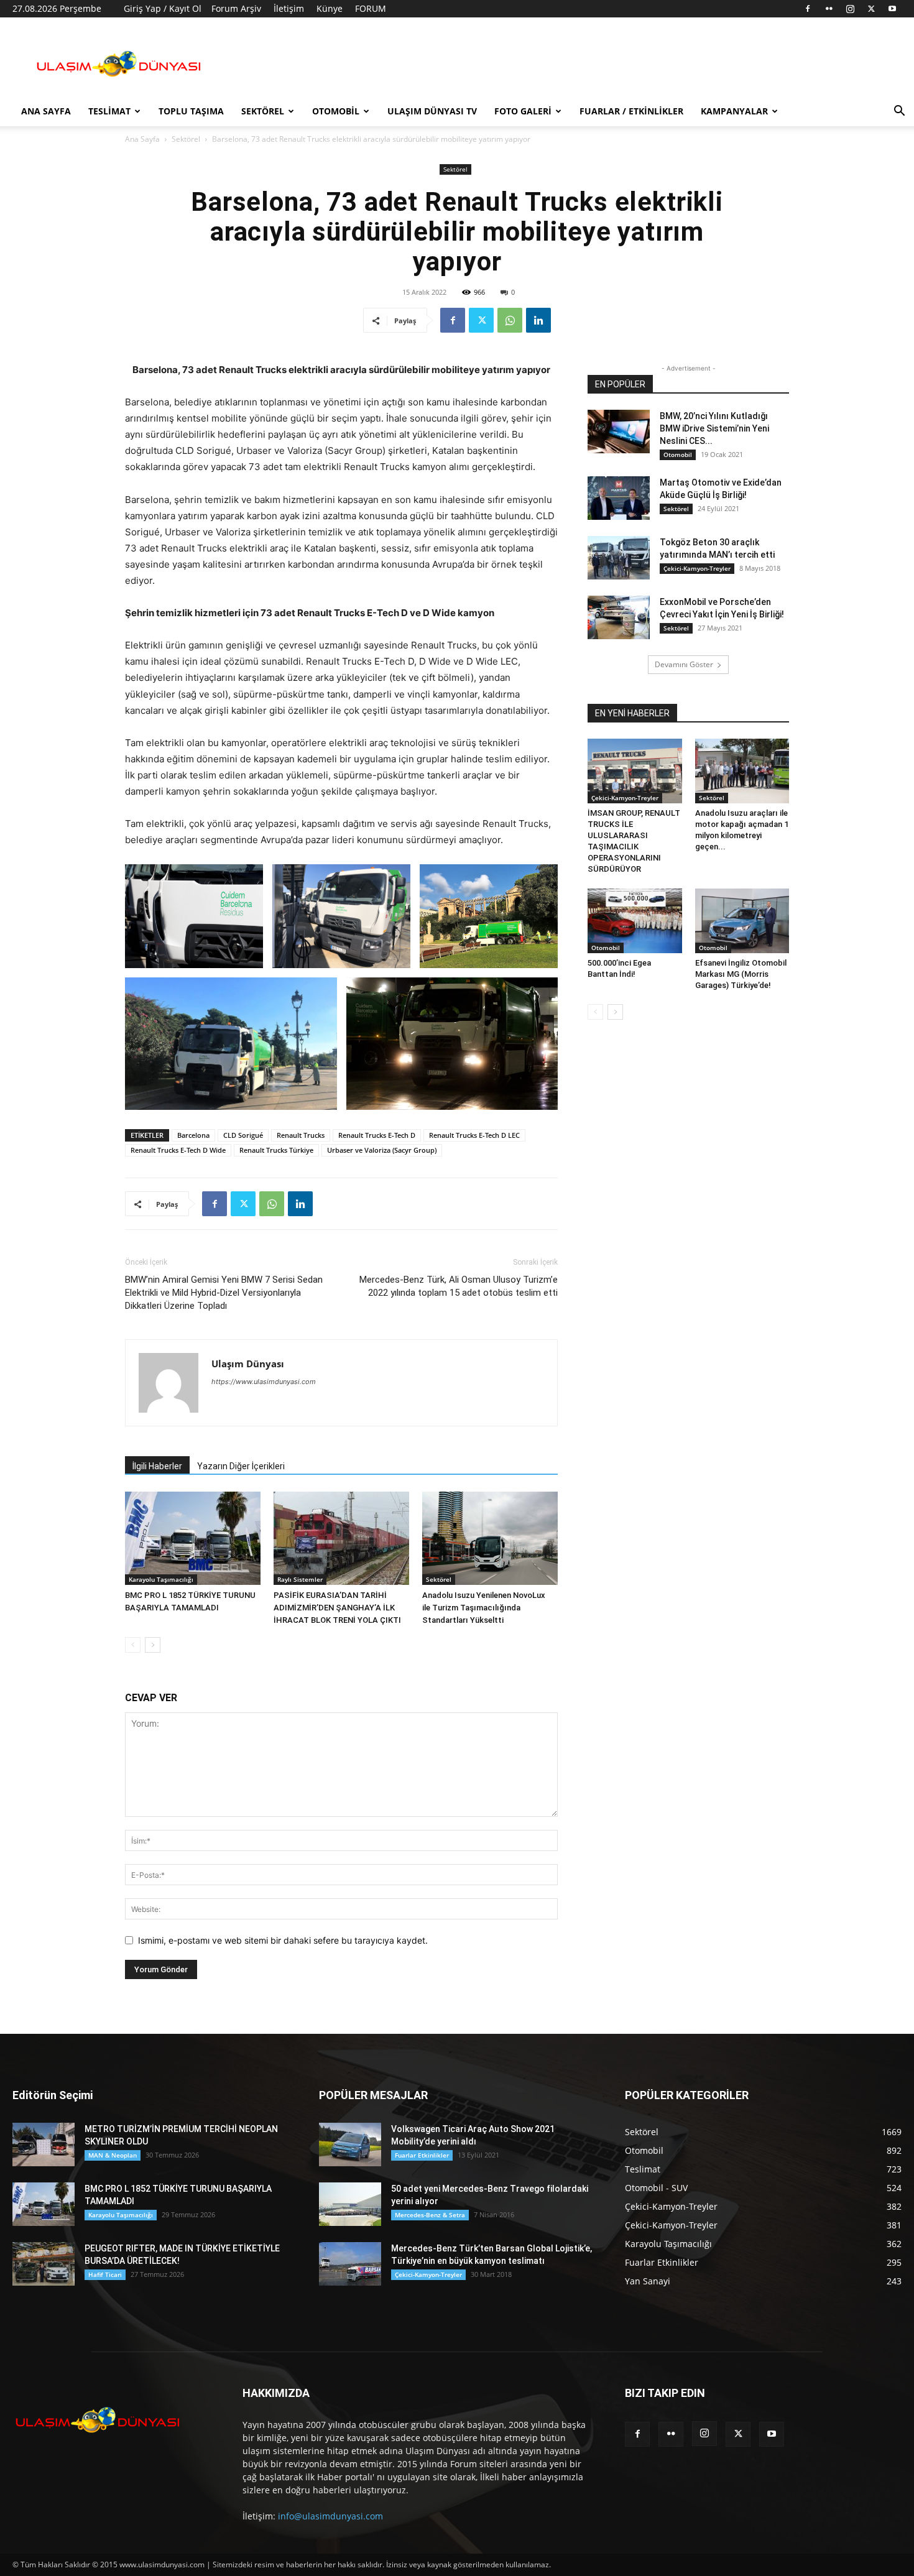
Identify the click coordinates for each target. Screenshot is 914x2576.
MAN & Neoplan (113, 2155)
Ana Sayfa (46, 111)
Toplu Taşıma (191, 111)
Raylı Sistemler (300, 1579)
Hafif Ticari (105, 2274)
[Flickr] (829, 9)
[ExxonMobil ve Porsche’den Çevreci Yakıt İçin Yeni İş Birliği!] (619, 617)
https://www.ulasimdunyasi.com (264, 1382)
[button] (899, 112)
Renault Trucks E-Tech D (377, 1135)
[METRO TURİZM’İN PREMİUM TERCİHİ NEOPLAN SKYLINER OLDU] (44, 2144)
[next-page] (153, 1645)
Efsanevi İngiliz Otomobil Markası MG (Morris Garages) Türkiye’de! (741, 974)
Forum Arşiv (236, 8)
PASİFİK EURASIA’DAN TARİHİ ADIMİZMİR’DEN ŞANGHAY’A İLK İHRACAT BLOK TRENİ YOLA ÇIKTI (337, 1608)
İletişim (289, 8)
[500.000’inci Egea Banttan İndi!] (635, 921)
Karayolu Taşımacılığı (161, 1579)
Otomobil (336, 111)
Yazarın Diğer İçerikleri (241, 1466)
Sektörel (263, 111)
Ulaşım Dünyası (248, 1364)
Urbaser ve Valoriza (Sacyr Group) (382, 1150)
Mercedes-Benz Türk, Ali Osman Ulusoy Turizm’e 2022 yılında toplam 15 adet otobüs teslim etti (459, 1286)
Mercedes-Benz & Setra (430, 2215)
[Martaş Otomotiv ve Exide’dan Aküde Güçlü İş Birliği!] (619, 498)
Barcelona (193, 1135)
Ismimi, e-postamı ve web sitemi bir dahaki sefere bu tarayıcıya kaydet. (283, 1940)
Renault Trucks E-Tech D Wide (178, 1150)
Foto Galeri (523, 111)
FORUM (371, 8)
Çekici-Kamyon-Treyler (697, 568)
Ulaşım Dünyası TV (432, 111)
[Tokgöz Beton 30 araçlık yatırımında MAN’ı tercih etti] (619, 558)
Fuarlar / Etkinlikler (631, 111)
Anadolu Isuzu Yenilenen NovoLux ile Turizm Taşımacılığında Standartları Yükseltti (484, 1608)
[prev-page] (133, 1645)
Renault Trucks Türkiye (276, 1150)
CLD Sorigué (243, 1135)
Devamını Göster (684, 664)
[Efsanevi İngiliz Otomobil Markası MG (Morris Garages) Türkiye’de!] (742, 921)
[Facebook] (808, 9)
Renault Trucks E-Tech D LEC (474, 1135)
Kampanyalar (734, 111)
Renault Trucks (301, 1135)
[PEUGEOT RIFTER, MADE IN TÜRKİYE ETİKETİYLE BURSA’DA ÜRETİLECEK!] (44, 2264)
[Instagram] (850, 9)
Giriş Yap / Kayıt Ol (163, 8)
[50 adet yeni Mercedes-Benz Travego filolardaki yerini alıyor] (350, 2204)
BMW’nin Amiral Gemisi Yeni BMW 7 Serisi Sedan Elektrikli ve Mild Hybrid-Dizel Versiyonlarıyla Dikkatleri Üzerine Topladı (224, 1293)
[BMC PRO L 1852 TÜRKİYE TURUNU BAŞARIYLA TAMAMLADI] (193, 1538)
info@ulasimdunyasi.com (330, 2516)
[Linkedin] (538, 320)
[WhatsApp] (510, 320)
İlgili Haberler (157, 1466)
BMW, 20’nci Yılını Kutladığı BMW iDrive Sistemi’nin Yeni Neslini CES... (714, 428)
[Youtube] (892, 9)
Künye (330, 8)
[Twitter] (871, 9)
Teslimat (109, 111)
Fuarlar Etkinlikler (422, 2155)
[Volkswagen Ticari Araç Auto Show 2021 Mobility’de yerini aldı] (350, 2144)
